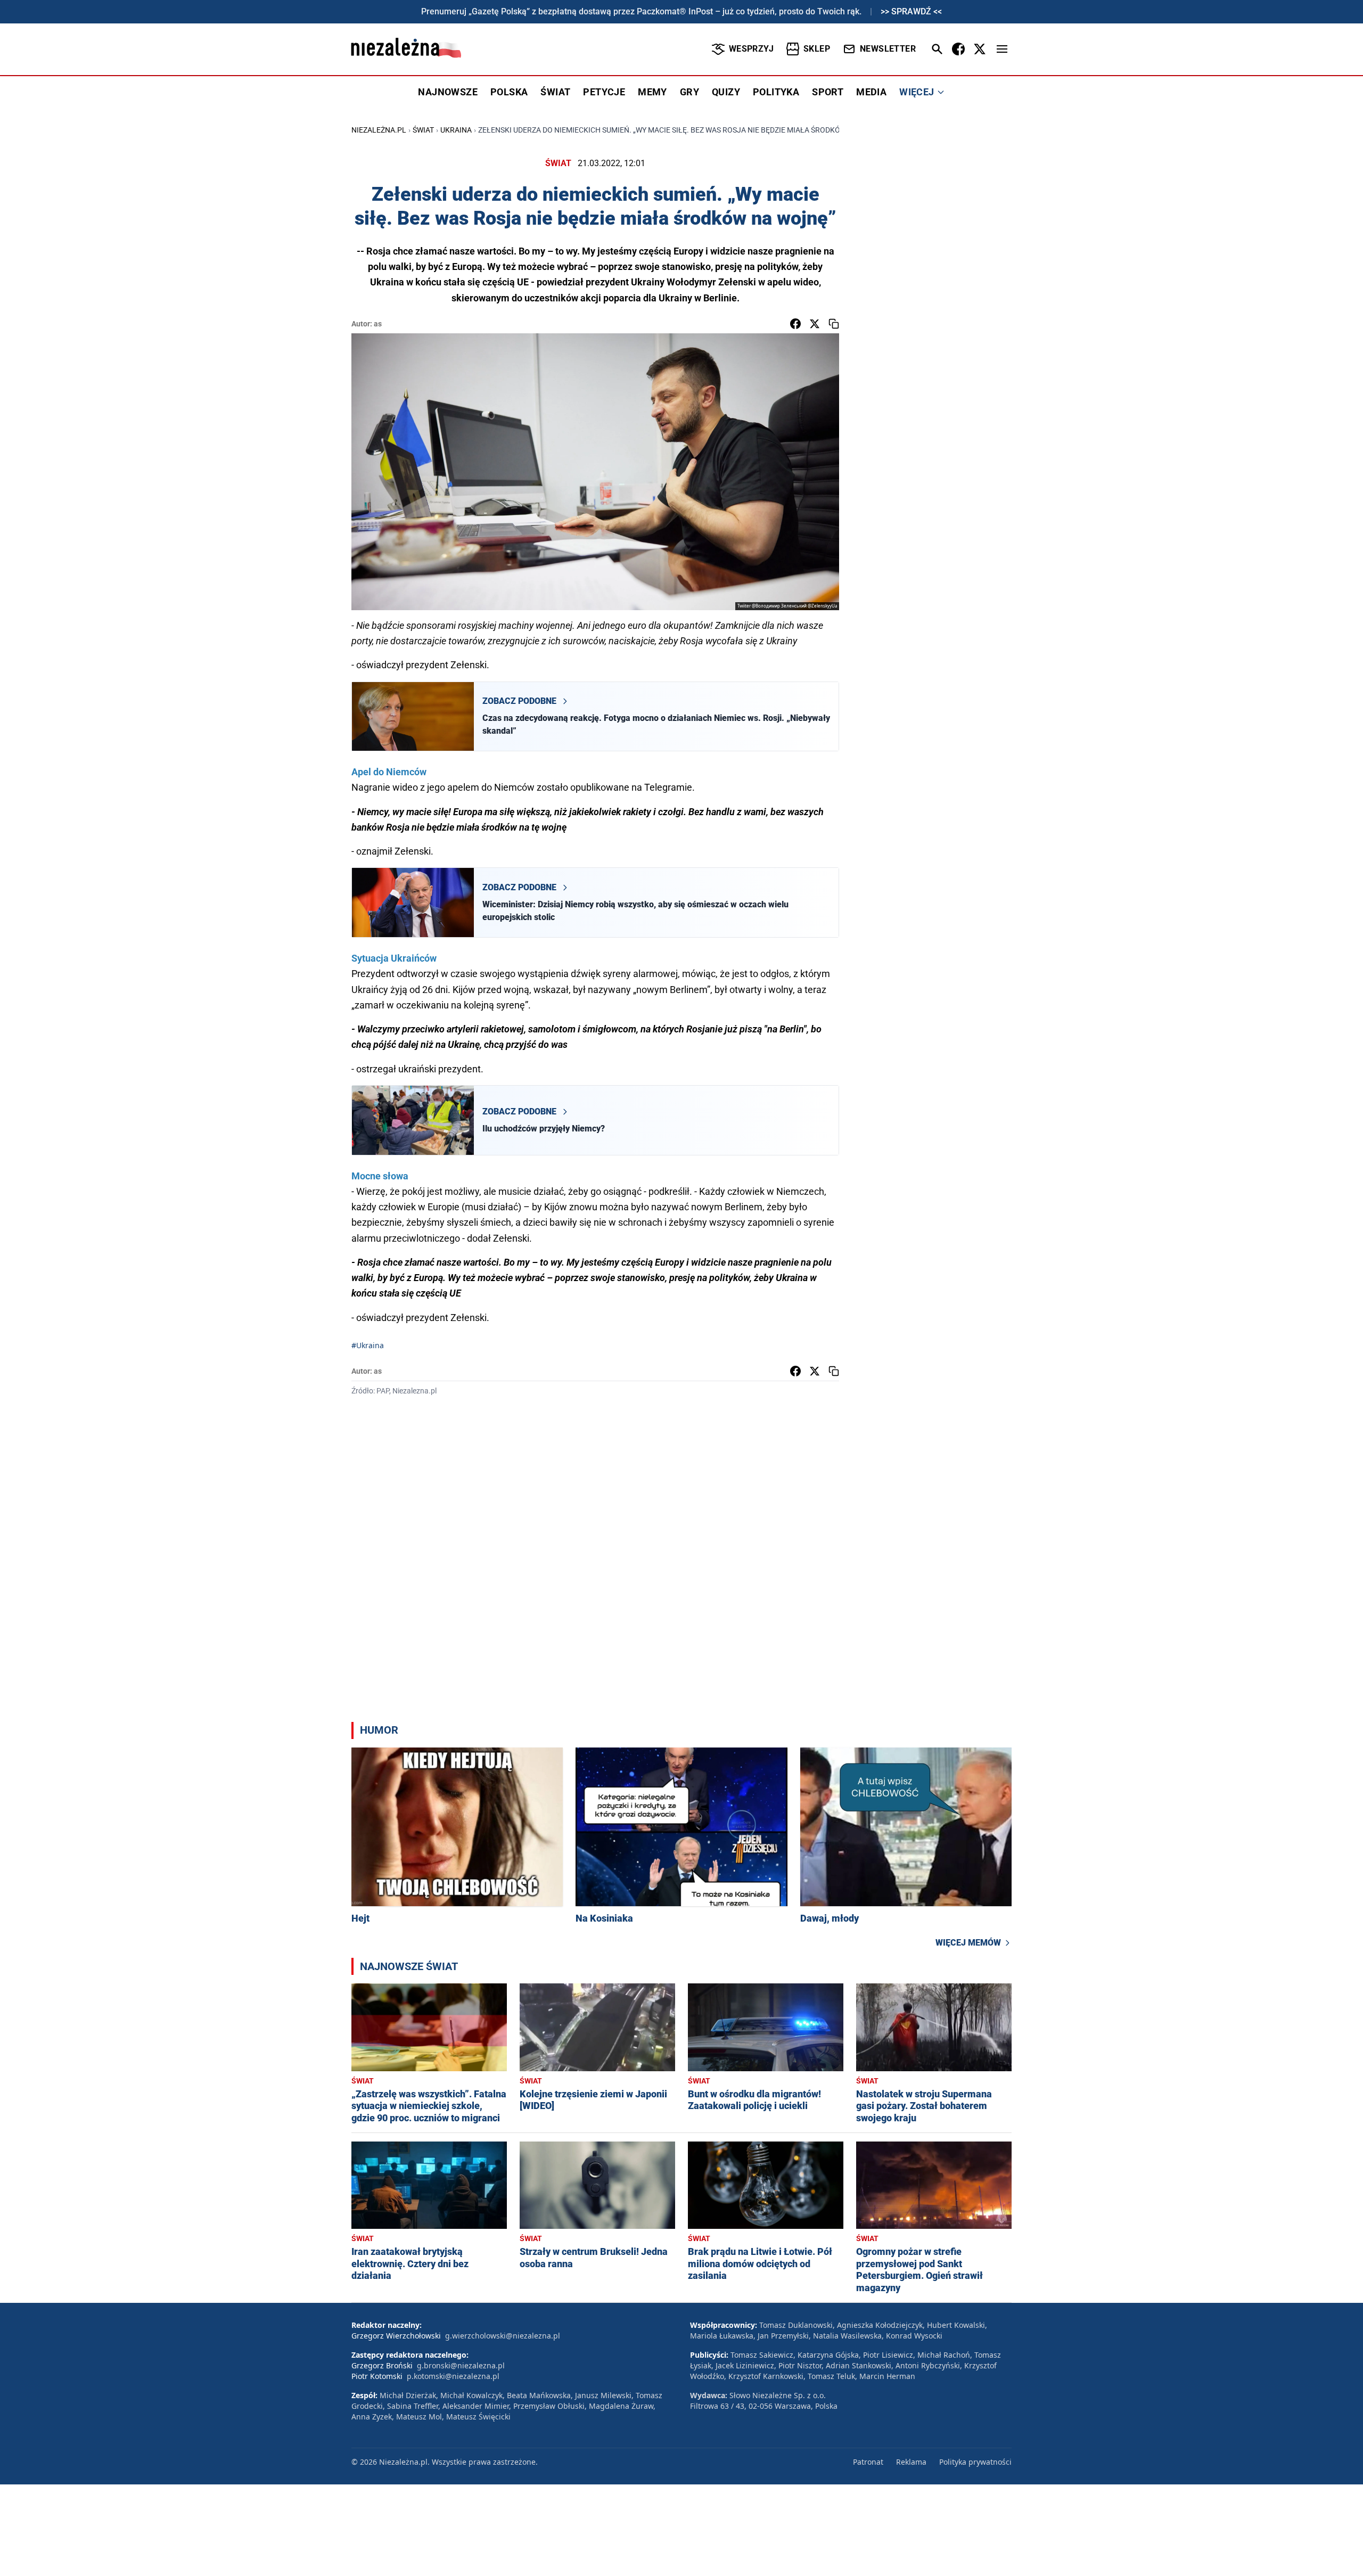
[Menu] (1002, 49)
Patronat (868, 2462)
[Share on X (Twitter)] (815, 324)
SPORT (828, 92)
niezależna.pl (379, 130)
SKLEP (817, 49)
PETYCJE (604, 92)
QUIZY (726, 92)
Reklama (911, 2462)
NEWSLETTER (888, 49)
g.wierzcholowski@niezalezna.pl (503, 2336)
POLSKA (509, 92)
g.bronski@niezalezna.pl (461, 2365)
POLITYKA (776, 92)
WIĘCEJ (917, 92)
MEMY (652, 92)
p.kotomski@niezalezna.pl (453, 2376)
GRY (689, 92)
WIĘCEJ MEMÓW (968, 1943)
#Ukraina (368, 1345)
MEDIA (871, 92)
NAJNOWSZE (448, 92)
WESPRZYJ (751, 49)
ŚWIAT (555, 92)
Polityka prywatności (975, 2462)
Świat (423, 130)
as (378, 324)
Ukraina (456, 130)
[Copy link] (834, 324)
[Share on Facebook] (795, 324)
